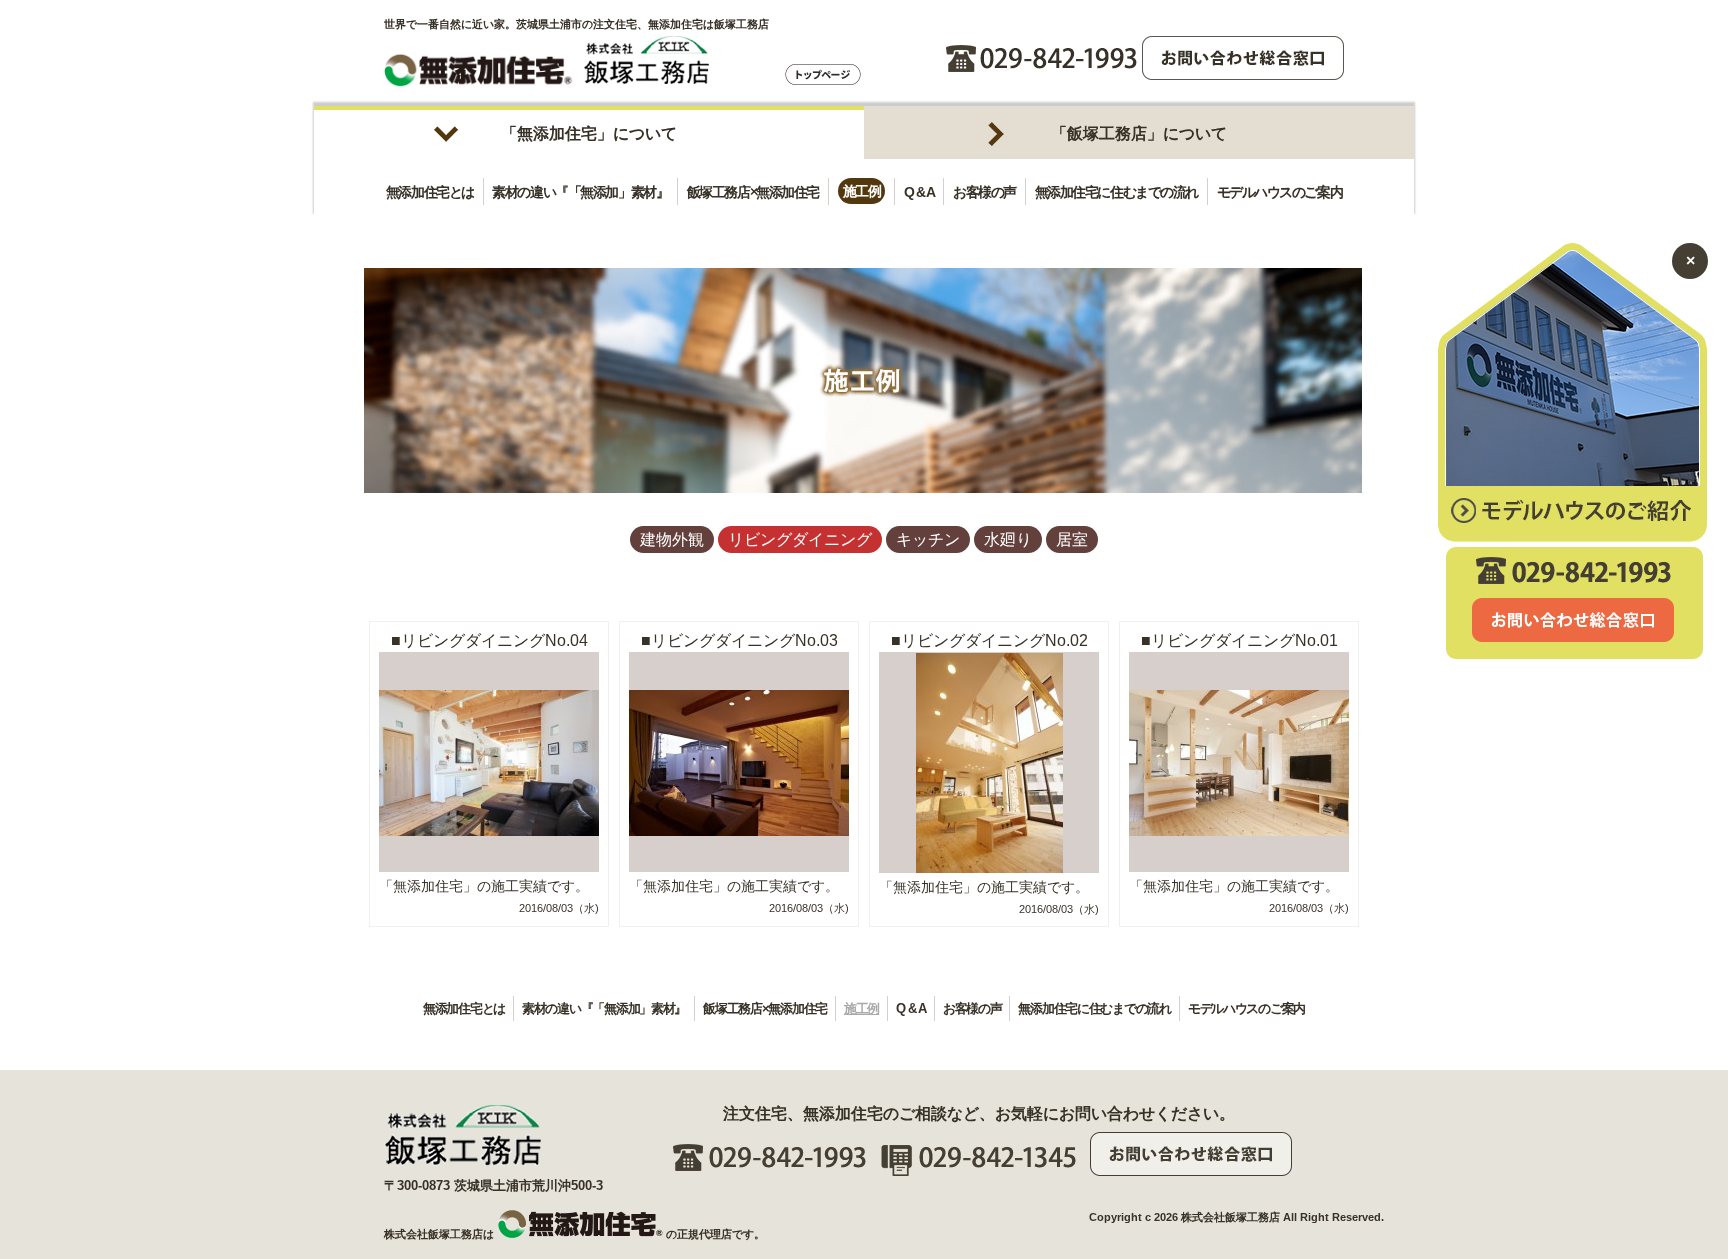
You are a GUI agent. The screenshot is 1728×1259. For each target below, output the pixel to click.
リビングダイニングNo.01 (1244, 640)
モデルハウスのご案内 (1280, 191)
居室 (1072, 539)
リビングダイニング (800, 539)
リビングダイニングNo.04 (494, 640)
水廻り (1008, 539)
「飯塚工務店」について (1139, 133)
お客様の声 (984, 191)
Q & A (919, 191)
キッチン (928, 539)
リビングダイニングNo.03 (744, 640)
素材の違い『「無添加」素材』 (580, 191)
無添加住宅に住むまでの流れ (1116, 191)
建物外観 (672, 539)
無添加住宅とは (430, 191)
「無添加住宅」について (589, 133)
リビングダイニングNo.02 (994, 640)
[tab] (589, 133)
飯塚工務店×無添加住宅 (753, 191)
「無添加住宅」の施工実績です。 (484, 886)
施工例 (862, 191)
